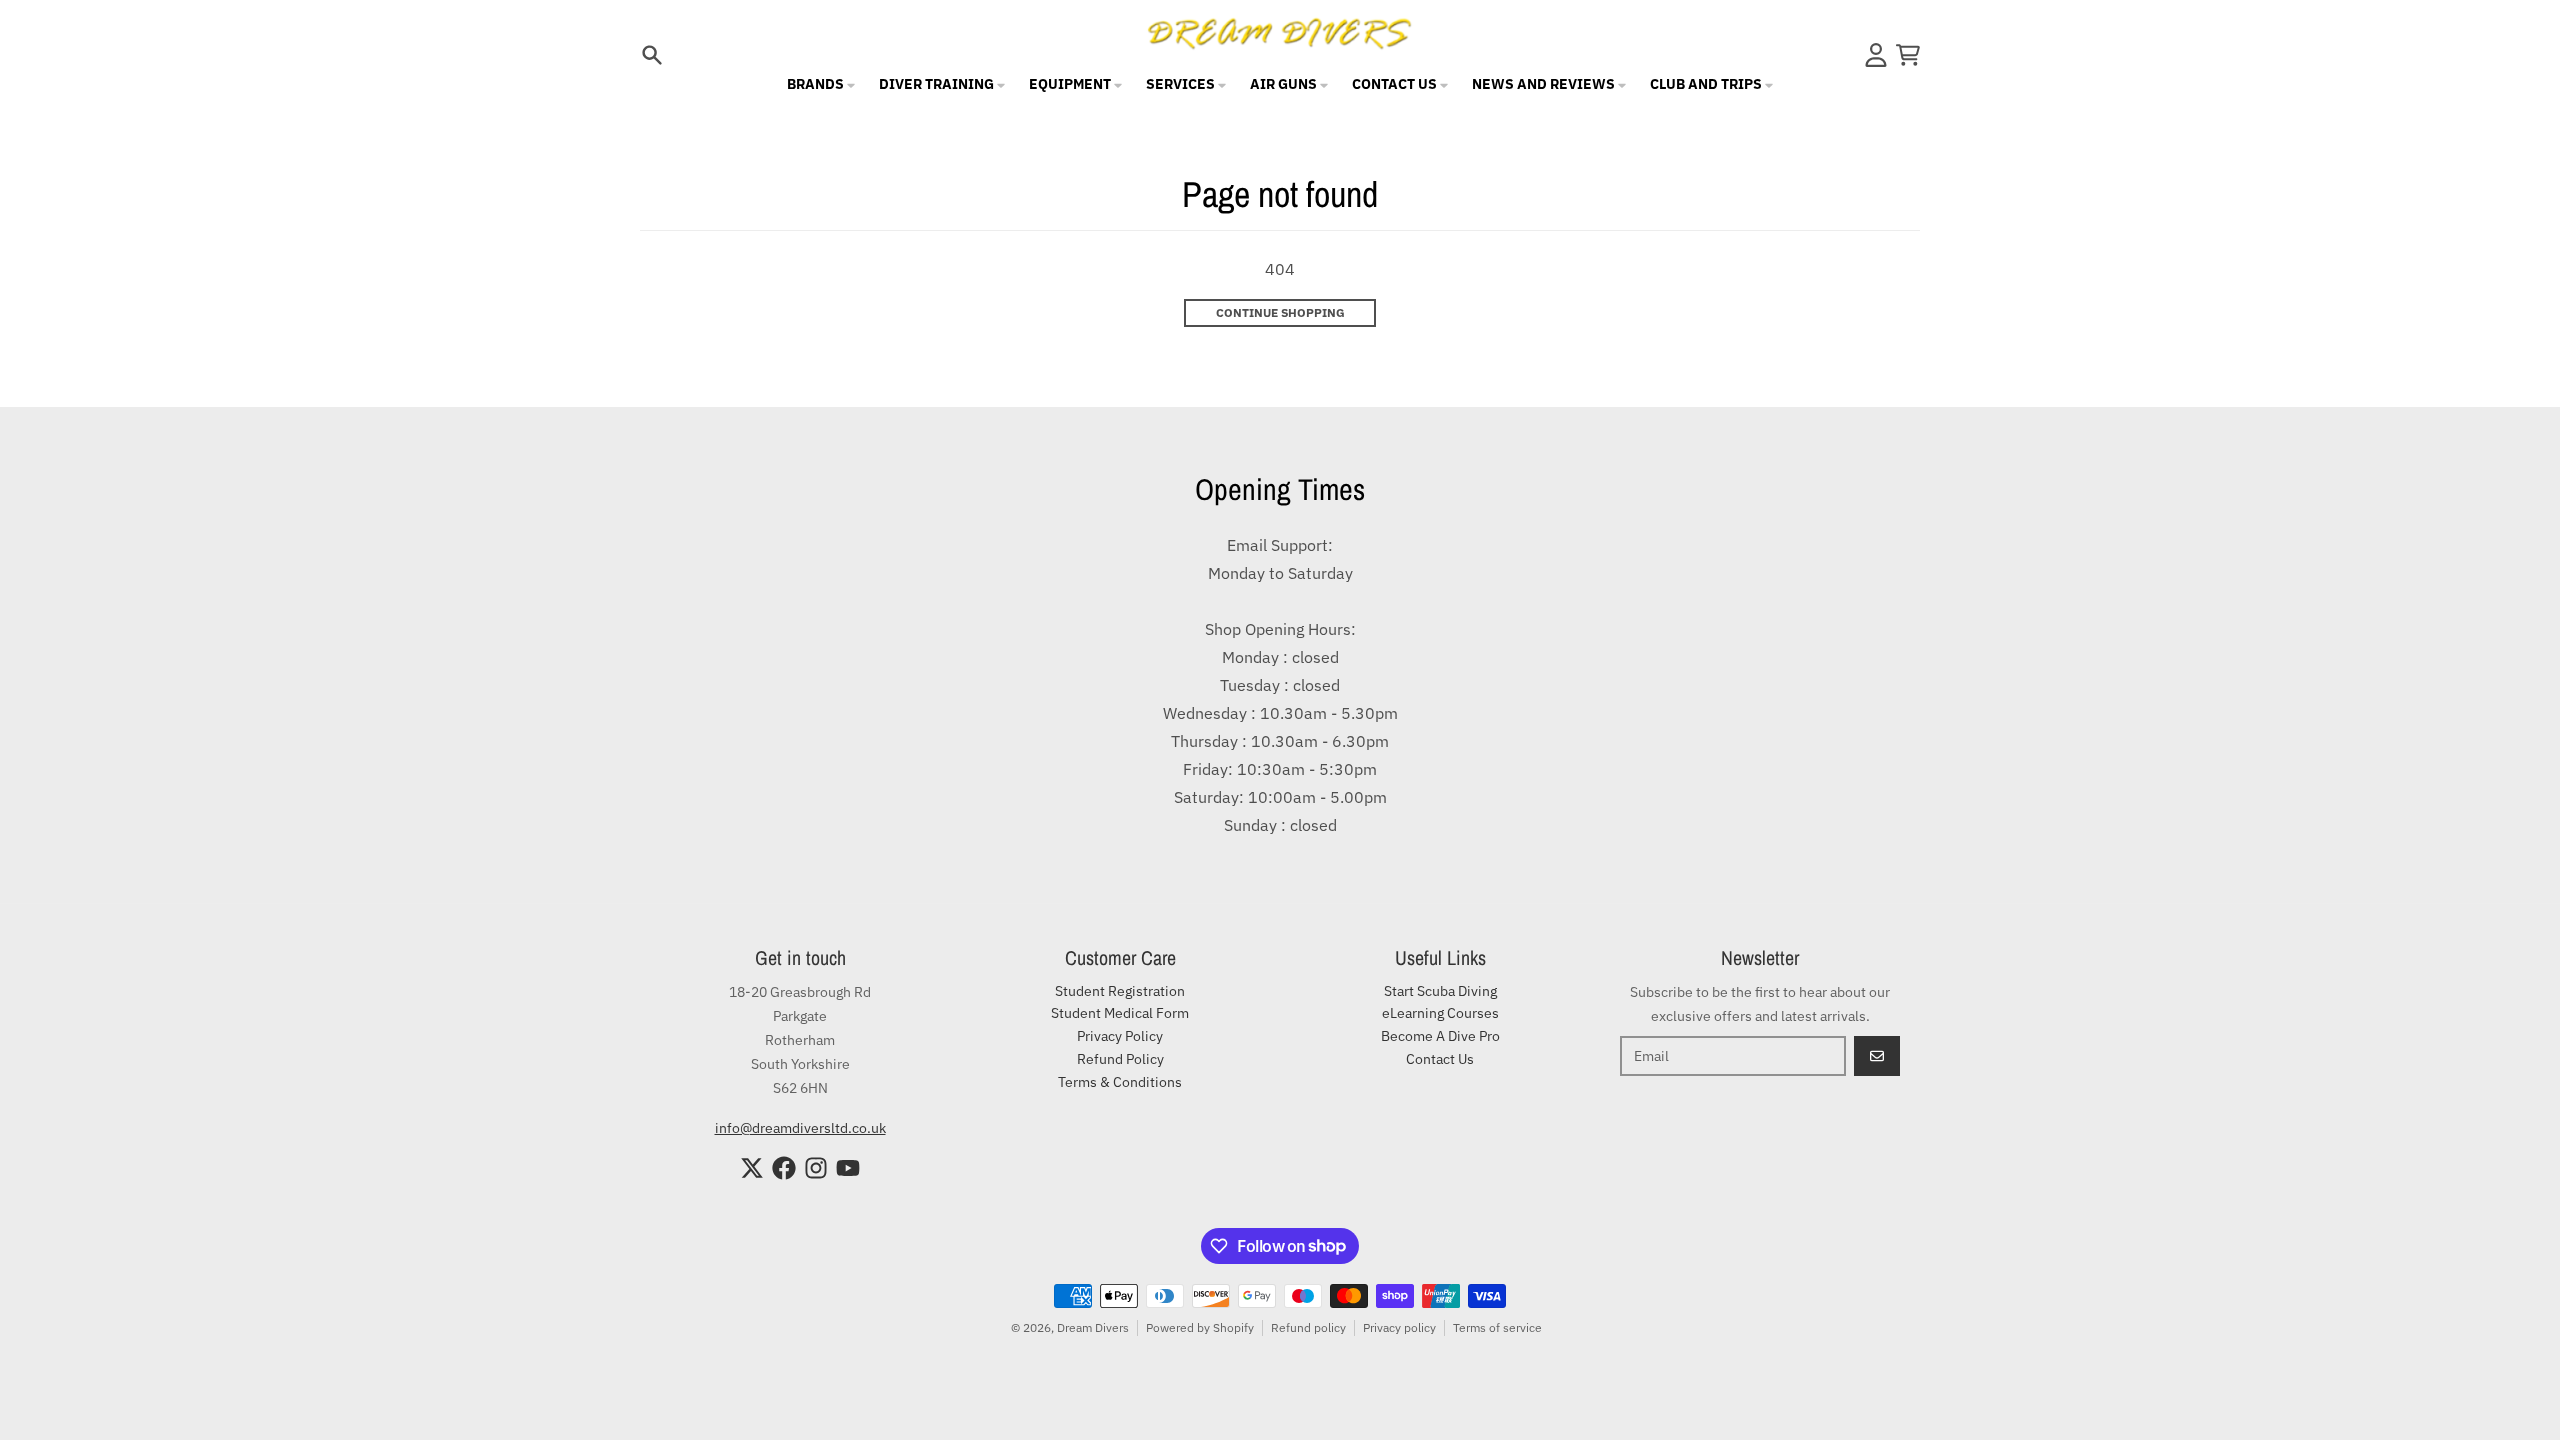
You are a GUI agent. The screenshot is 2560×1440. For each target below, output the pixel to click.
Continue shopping (1280, 312)
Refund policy (1308, 1327)
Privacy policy (1399, 1327)
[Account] (1876, 55)
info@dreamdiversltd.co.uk (800, 1128)
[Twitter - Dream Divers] (752, 1168)
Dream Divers (1093, 1327)
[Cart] (1908, 55)
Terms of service (1497, 1327)
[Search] (652, 55)
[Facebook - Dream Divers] (784, 1168)
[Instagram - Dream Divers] (816, 1168)
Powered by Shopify (1200, 1327)
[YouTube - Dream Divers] (848, 1168)
